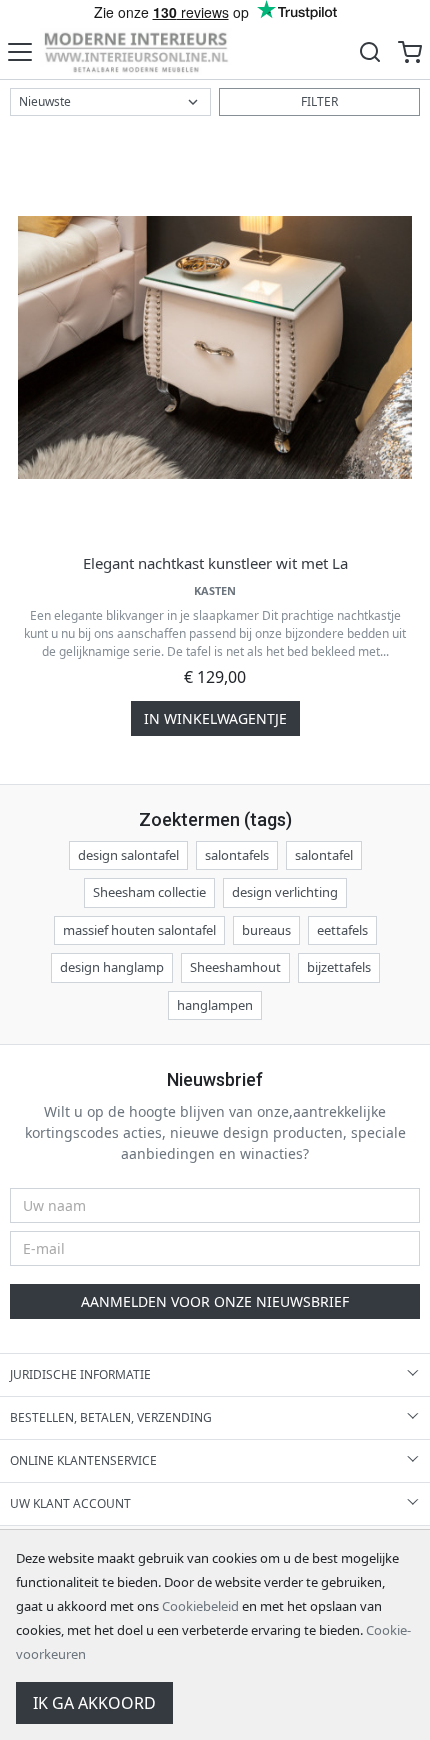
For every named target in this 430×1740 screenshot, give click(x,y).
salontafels (237, 855)
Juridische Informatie (80, 1374)
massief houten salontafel (139, 930)
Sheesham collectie (149, 892)
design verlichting (285, 892)
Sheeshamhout (235, 967)
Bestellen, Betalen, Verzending (111, 1417)
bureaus (266, 930)
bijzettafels (339, 967)
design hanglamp (112, 967)
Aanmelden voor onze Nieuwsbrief (215, 1301)
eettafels (342, 930)
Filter (319, 101)
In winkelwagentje (215, 718)
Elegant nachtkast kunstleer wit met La (215, 563)
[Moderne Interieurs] (136, 51)
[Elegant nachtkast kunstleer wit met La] (215, 347)
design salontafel (128, 855)
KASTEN (215, 590)
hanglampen (215, 1005)
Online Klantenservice (83, 1460)
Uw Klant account (70, 1503)
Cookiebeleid (200, 1606)
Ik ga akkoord (94, 1703)
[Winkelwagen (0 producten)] (410, 51)
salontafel (324, 855)
